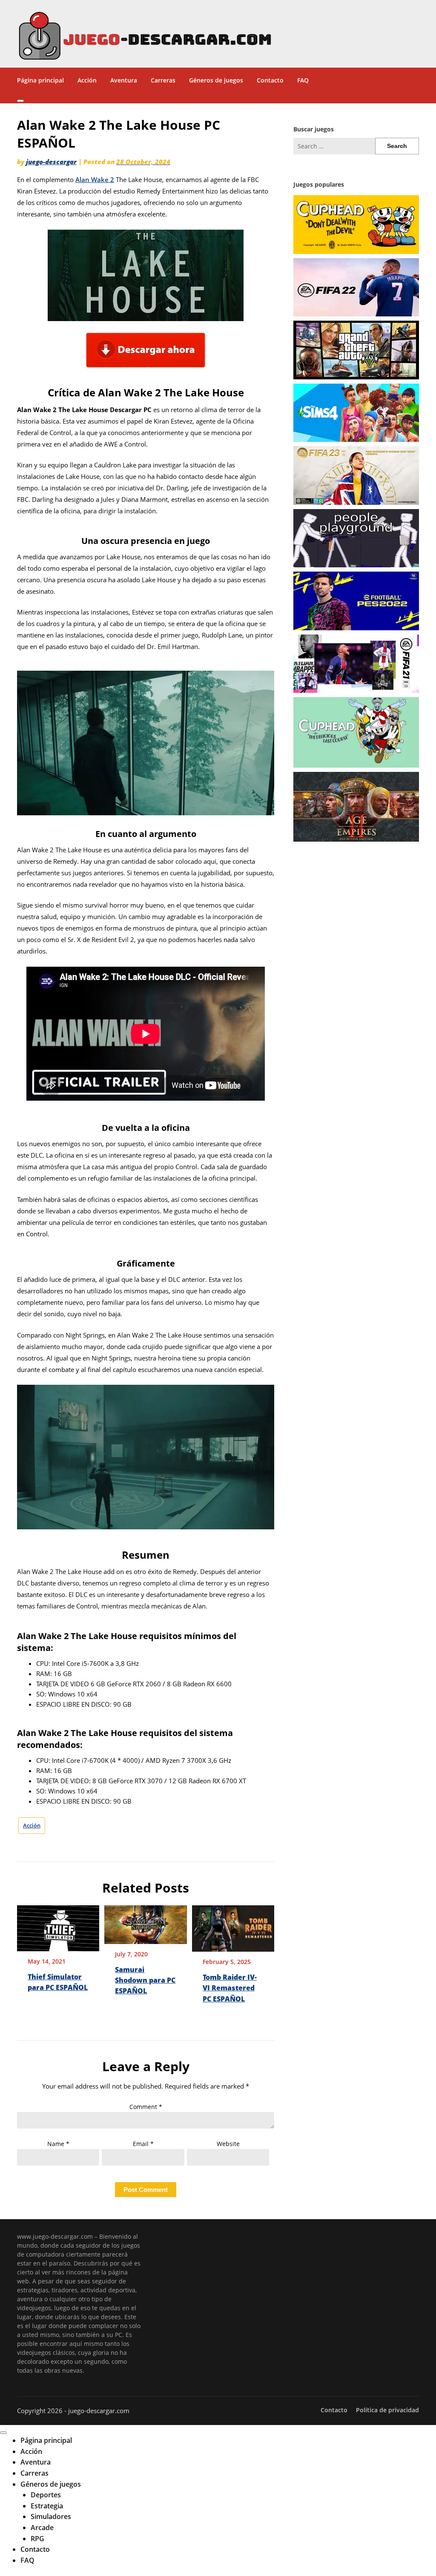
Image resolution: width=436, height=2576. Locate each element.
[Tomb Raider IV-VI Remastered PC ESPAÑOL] (233, 1926)
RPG (37, 2539)
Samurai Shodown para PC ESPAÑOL (145, 1980)
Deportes (46, 2495)
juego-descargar (51, 162)
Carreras (163, 80)
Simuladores (51, 2516)
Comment (146, 2107)
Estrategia (47, 2506)
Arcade (42, 2528)
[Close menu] (3, 2433)
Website (228, 2144)
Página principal (40, 80)
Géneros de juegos (216, 80)
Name (58, 2144)
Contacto (270, 80)
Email (143, 2144)
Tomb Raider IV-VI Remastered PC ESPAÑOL (230, 1988)
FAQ (303, 80)
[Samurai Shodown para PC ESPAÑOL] (145, 1922)
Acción (87, 80)
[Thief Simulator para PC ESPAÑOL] (58, 1925)
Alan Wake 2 (95, 179)
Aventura (124, 80)
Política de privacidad (387, 2410)
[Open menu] (20, 101)
